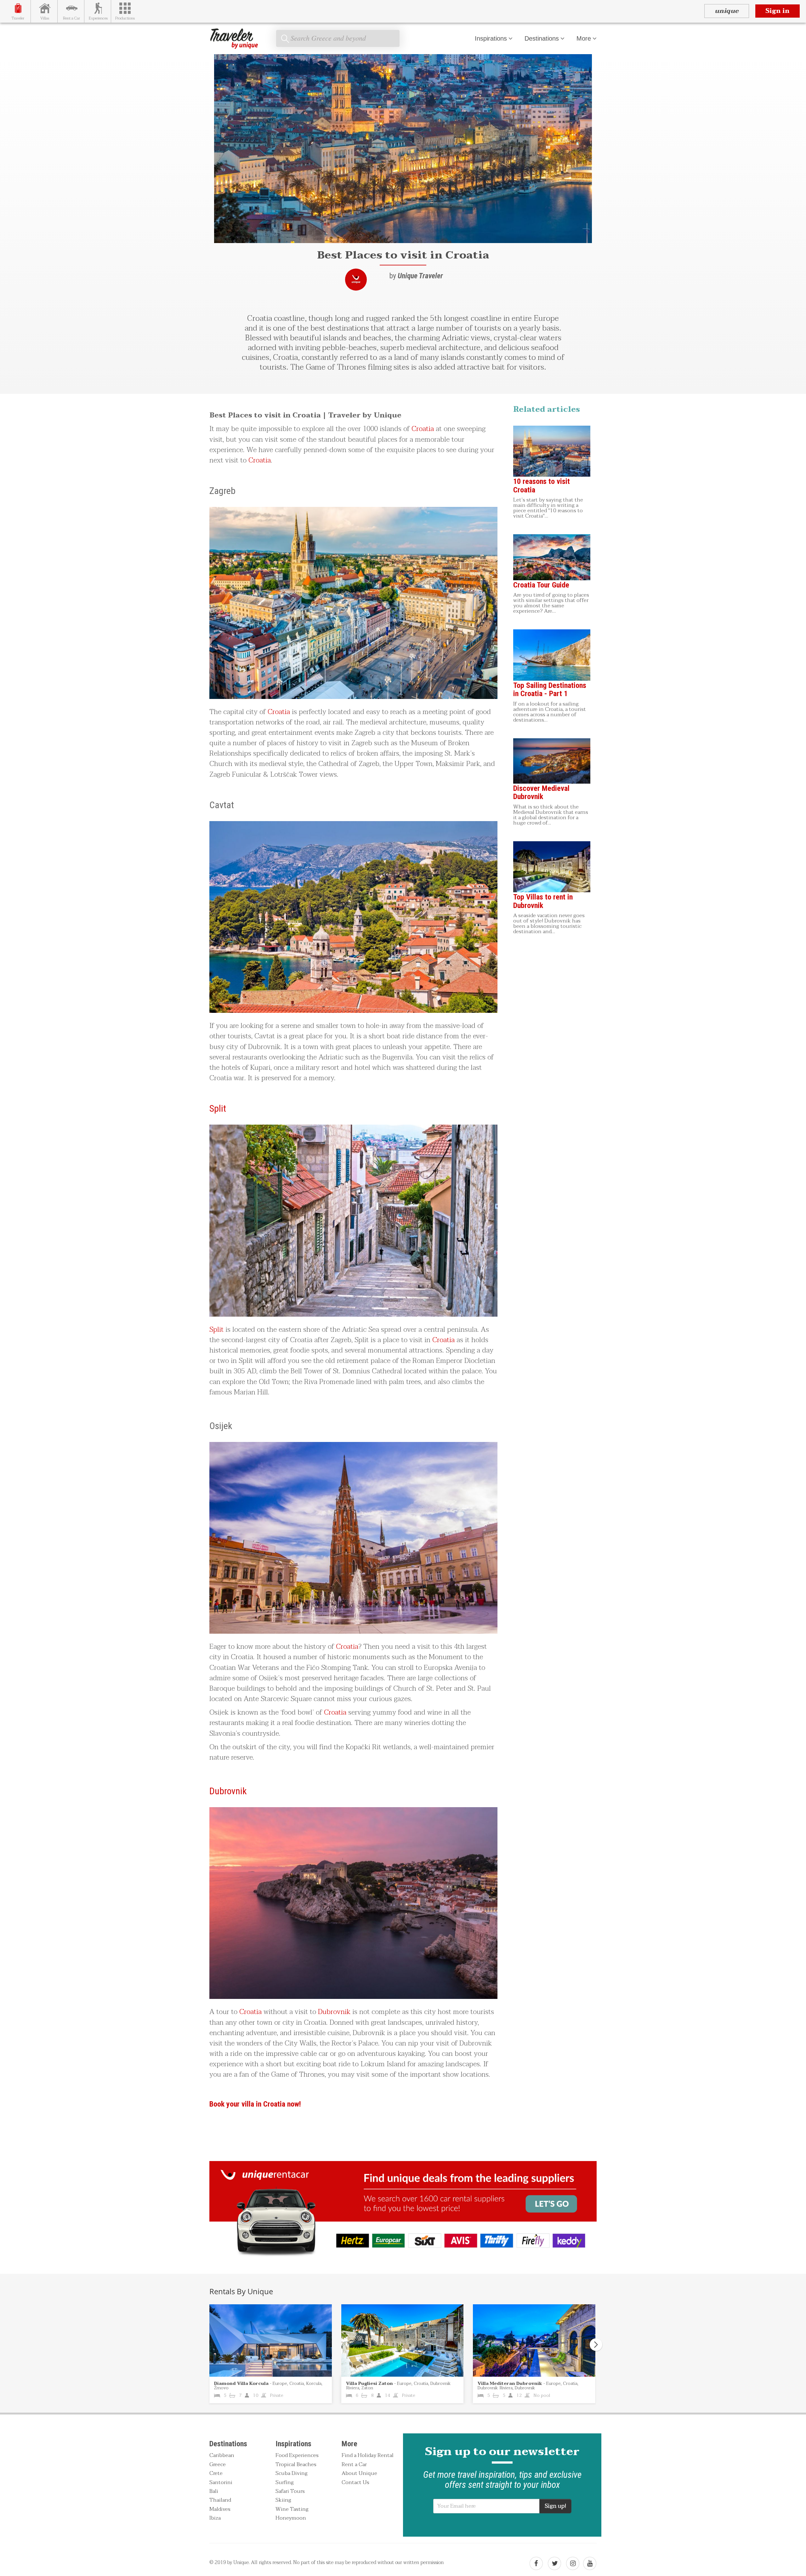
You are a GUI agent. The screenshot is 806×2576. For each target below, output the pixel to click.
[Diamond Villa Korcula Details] (271, 2341)
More (584, 38)
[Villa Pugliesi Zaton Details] (403, 2341)
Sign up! (555, 2506)
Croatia (423, 429)
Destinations (542, 38)
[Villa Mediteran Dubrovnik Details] (534, 2341)
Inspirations (491, 38)
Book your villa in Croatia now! (255, 2104)
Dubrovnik (228, 1791)
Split (218, 1108)
